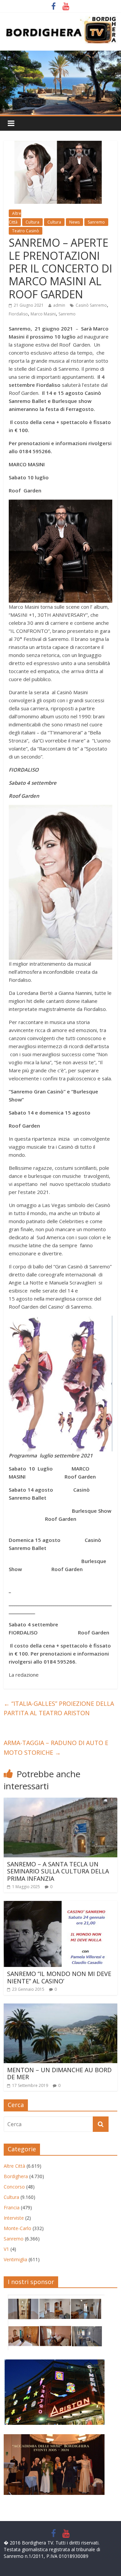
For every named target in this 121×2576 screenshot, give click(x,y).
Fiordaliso (18, 314)
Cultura (32, 222)
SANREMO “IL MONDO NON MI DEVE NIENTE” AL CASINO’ (59, 1977)
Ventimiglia (15, 2259)
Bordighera (16, 2176)
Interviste (14, 2218)
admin (59, 305)
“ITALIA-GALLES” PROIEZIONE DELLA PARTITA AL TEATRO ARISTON (59, 1708)
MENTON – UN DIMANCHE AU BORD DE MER (59, 2074)
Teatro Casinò (26, 231)
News (74, 222)
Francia (12, 2207)
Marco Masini (43, 314)
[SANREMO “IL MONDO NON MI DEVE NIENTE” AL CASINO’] (61, 1905)
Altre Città (14, 2166)
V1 (6, 2249)
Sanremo (96, 222)
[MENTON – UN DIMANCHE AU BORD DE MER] (61, 2008)
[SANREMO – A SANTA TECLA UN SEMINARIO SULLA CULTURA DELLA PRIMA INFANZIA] (61, 1802)
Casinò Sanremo (91, 305)
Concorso (14, 2187)
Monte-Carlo (17, 2228)
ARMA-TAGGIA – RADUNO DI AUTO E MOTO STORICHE (56, 1748)
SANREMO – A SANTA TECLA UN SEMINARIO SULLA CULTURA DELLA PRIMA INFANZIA (58, 1871)
